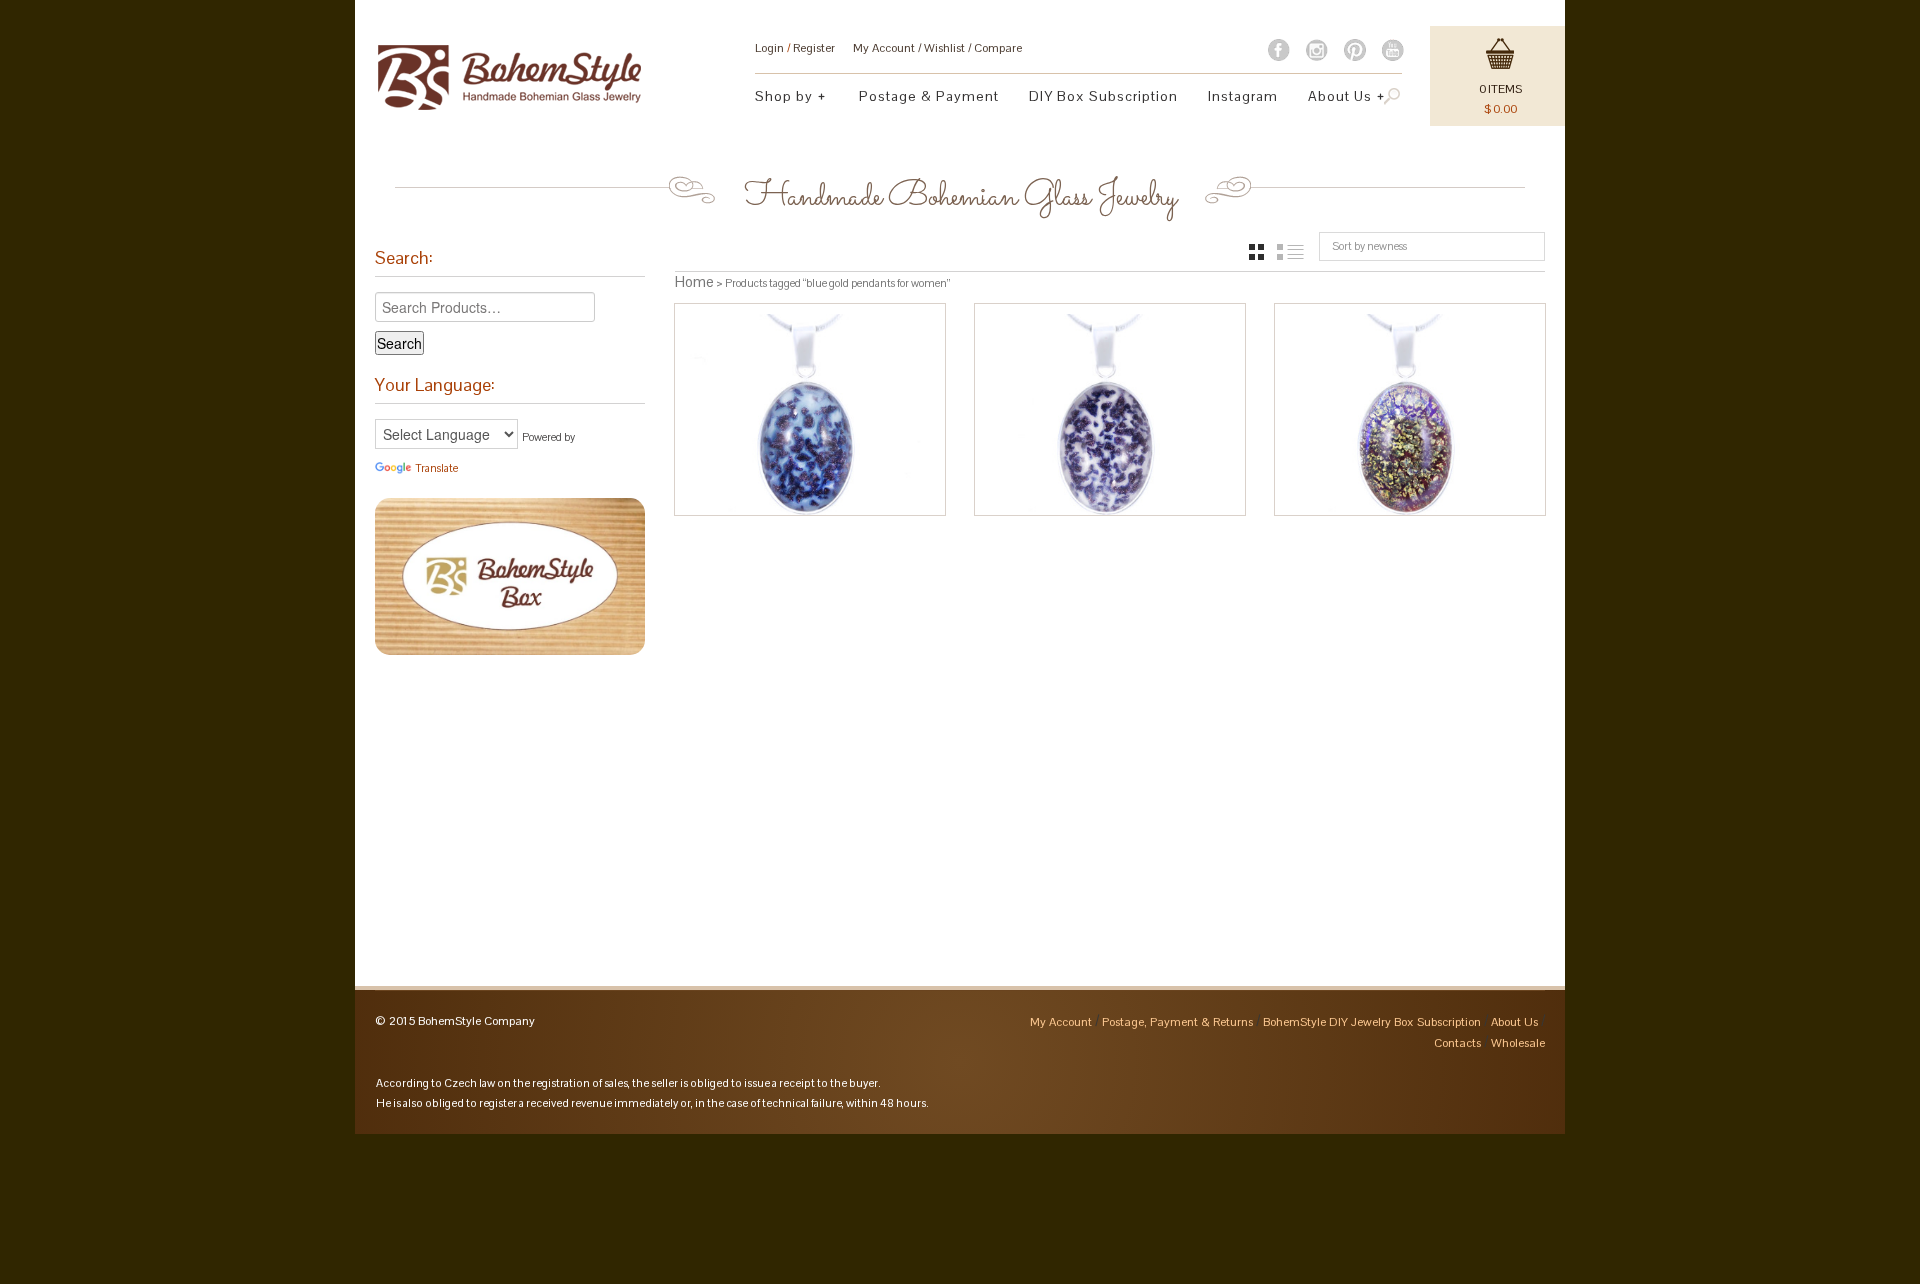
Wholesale (1518, 1043)
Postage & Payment (929, 96)
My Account (884, 48)
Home (694, 281)
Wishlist (944, 48)
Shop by (776, 99)
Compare (998, 48)
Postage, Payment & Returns (1177, 1022)
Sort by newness (1369, 246)
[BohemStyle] (509, 68)
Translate (436, 468)
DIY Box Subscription (1103, 96)
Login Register (795, 48)
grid (1256, 252)
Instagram (1243, 96)
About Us (1332, 99)
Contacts (1457, 1043)
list (1290, 252)
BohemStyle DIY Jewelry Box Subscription (1372, 1022)
